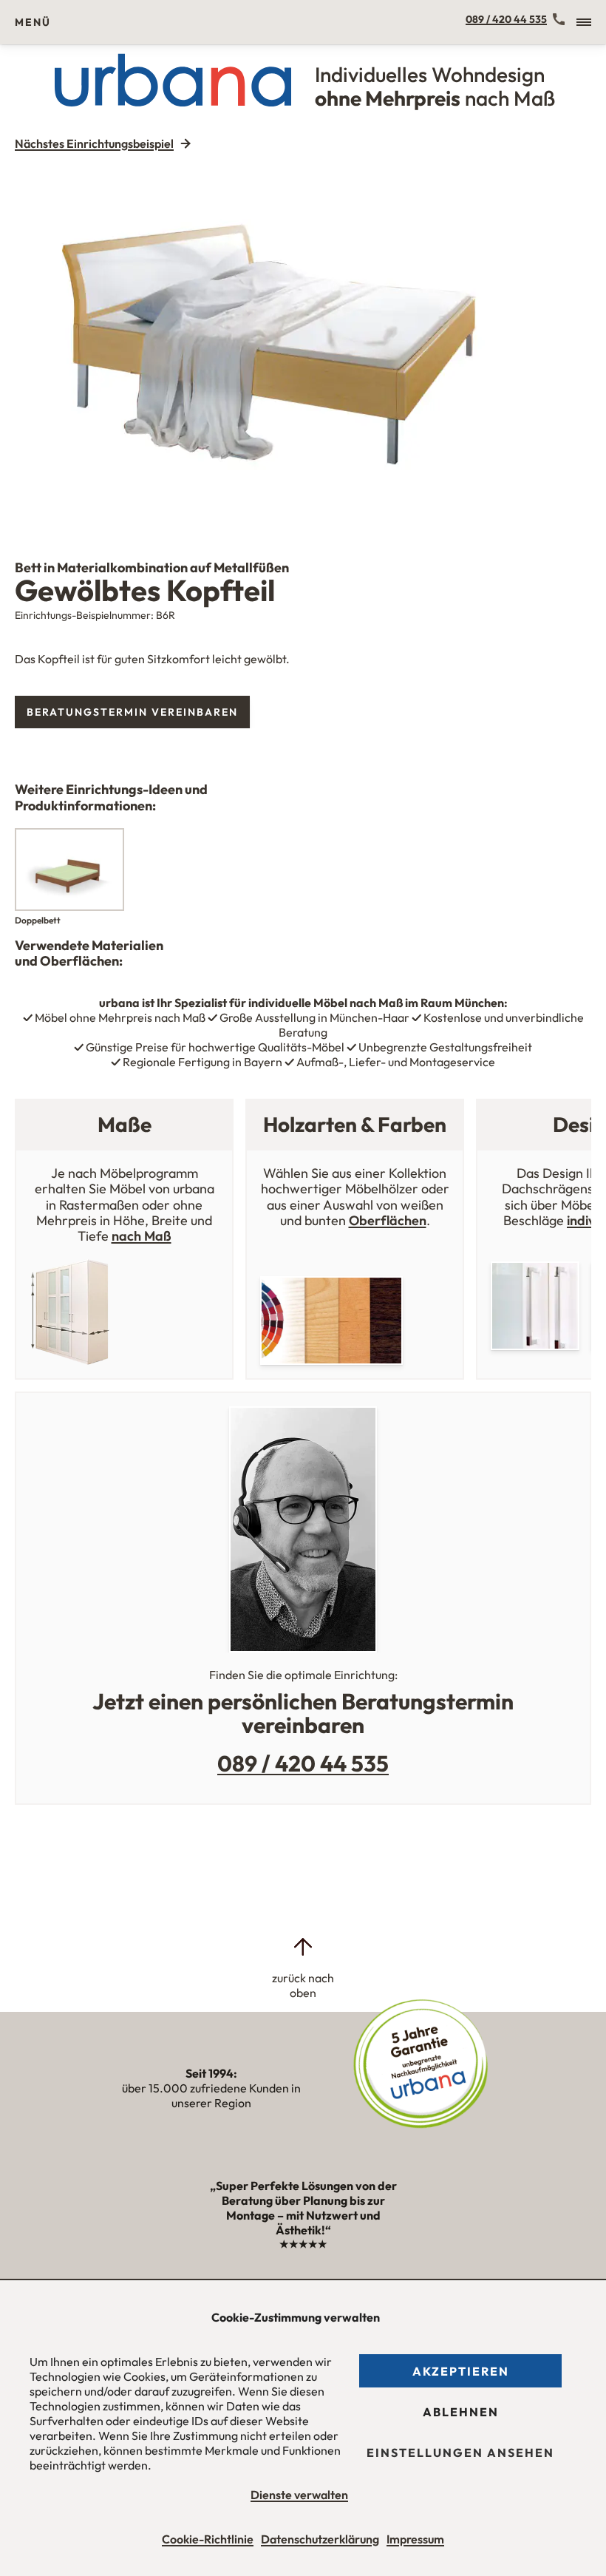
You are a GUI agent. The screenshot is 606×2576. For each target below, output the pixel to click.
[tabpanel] (303, 344)
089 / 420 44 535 (506, 19)
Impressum (415, 2539)
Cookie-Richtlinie (208, 2539)
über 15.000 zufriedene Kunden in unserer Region (211, 2088)
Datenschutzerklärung (320, 2539)
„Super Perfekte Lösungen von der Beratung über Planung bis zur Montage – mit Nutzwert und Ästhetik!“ (303, 2214)
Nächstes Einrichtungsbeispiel (94, 143)
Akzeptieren (461, 2371)
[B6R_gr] (303, 344)
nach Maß (142, 1236)
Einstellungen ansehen (460, 2453)
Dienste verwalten (299, 2495)
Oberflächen (388, 1220)
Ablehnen (461, 2412)
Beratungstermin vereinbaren (132, 712)
